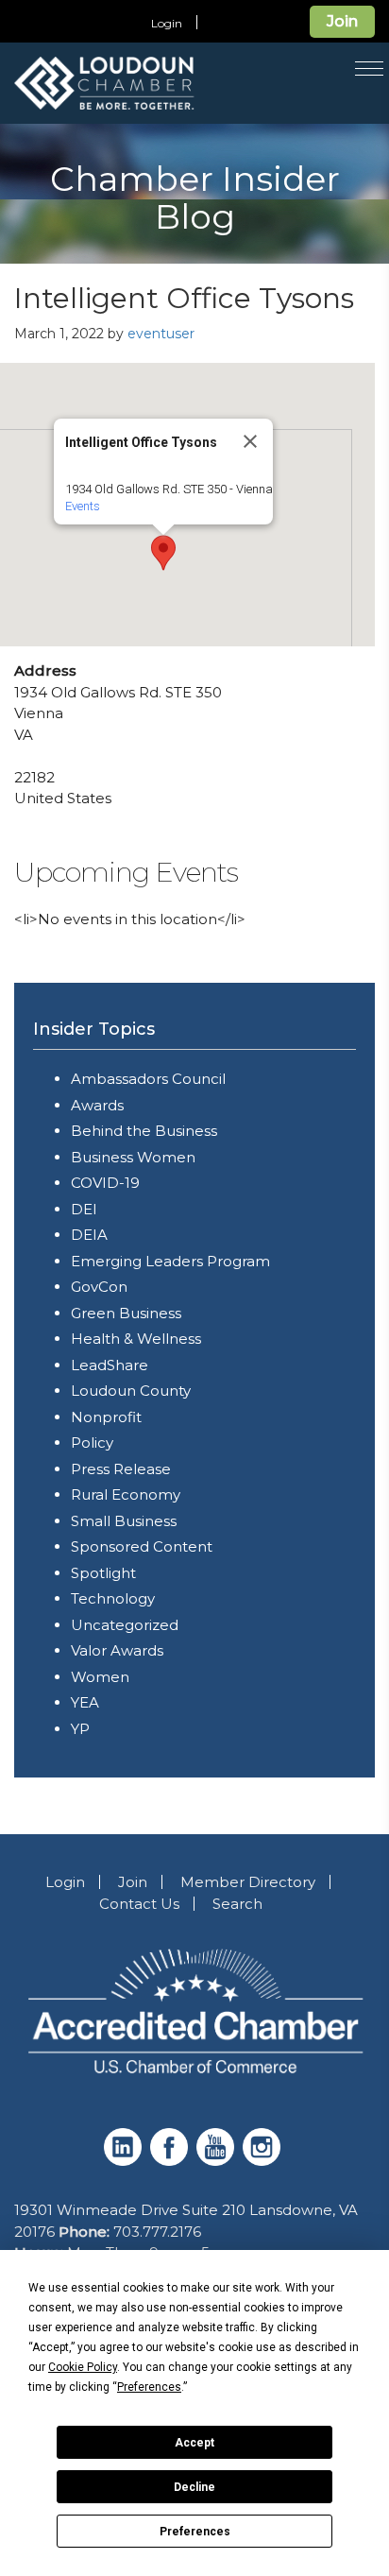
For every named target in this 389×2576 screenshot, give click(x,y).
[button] (163, 553)
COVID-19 (105, 1183)
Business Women (133, 1157)
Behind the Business (144, 1131)
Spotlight (103, 1573)
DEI (84, 1209)
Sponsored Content (142, 1546)
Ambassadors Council (148, 1079)
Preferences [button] (149, 2387)
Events (83, 506)
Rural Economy (126, 1494)
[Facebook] (171, 2161)
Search (237, 1904)
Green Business (126, 1313)
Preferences (195, 2532)
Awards (97, 1105)
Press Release (121, 1469)
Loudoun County (131, 1391)
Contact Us (139, 1904)
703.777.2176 (157, 2232)
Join (342, 21)
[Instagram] (264, 2161)
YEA (85, 1702)
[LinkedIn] (125, 2161)
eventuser (161, 334)
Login (167, 23)
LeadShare (110, 1365)
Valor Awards (117, 1650)
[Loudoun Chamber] (150, 83)
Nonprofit (106, 1417)
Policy (92, 1443)
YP (80, 1729)
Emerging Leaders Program (170, 1261)
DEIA (89, 1235)
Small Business (124, 1521)
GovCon (99, 1287)
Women (100, 1677)
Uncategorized (125, 1625)
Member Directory (248, 1882)
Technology (113, 1598)
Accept (194, 2443)
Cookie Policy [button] (83, 2367)
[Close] (250, 441)
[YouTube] (218, 2161)
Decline (194, 2487)
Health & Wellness (136, 1339)
